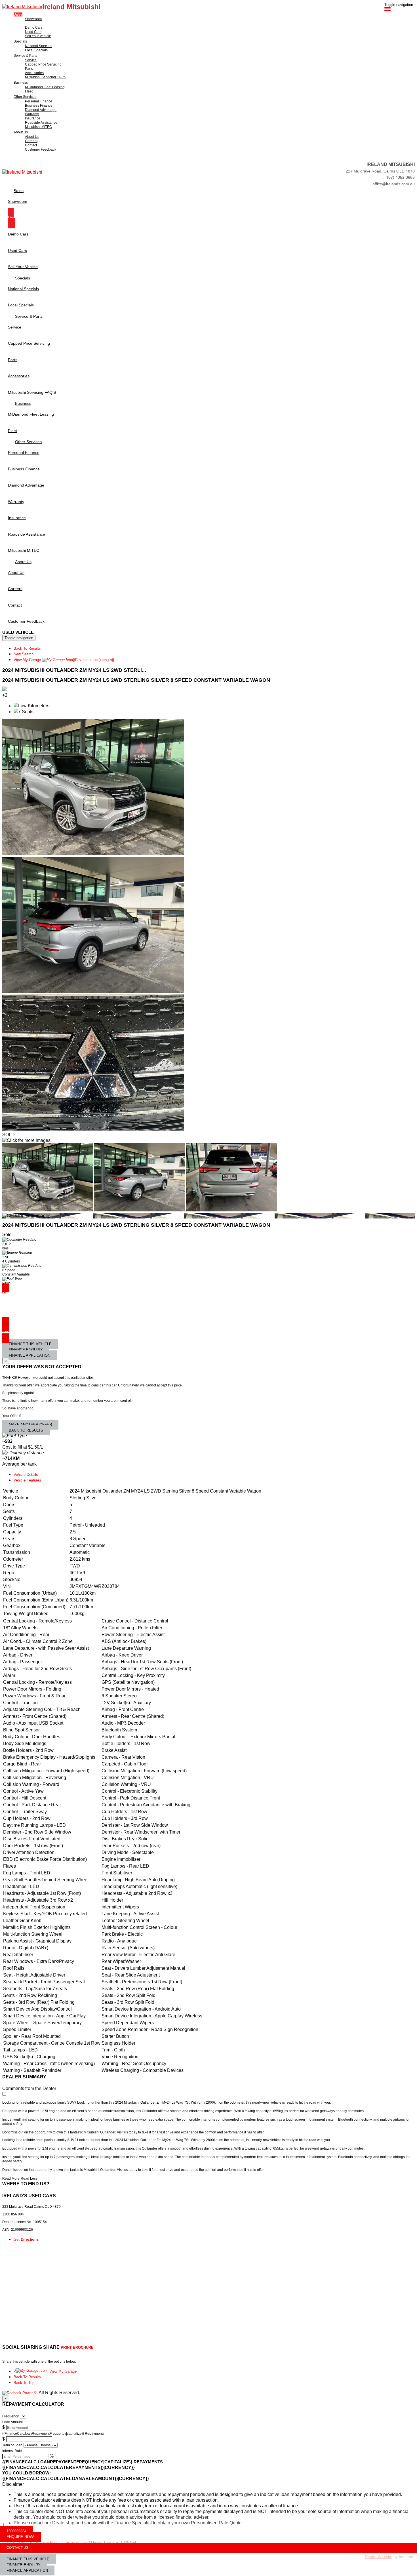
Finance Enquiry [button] (24, 2565)
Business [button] (21, 83)
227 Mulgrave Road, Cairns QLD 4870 (380, 171)
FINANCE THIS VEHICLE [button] (28, 2559)
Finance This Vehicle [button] (30, 1344)
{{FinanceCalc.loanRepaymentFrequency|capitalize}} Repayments (53, 2434)
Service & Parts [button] (25, 56)
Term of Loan (12, 2445)
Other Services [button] (25, 97)
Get (26, 2239)
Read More (11, 2179)
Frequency (10, 2416)
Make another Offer (30, 1425)
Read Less (29, 2179)
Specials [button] (20, 41)
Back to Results (26, 1430)
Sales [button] (18, 14)
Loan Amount (12, 2422)
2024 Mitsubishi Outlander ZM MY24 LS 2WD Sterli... (74, 670)
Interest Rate (12, 2451)
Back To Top (24, 2383)
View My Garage (64, 660)
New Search (24, 654)
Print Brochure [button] (77, 2347)
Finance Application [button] (27, 2570)
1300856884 (16, 2531)
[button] (208, 2484)
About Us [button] (21, 132)
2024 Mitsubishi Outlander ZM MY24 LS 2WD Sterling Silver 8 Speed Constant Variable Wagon (136, 680)
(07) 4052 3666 (401, 177)
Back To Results (27, 648)
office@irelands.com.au (394, 184)
